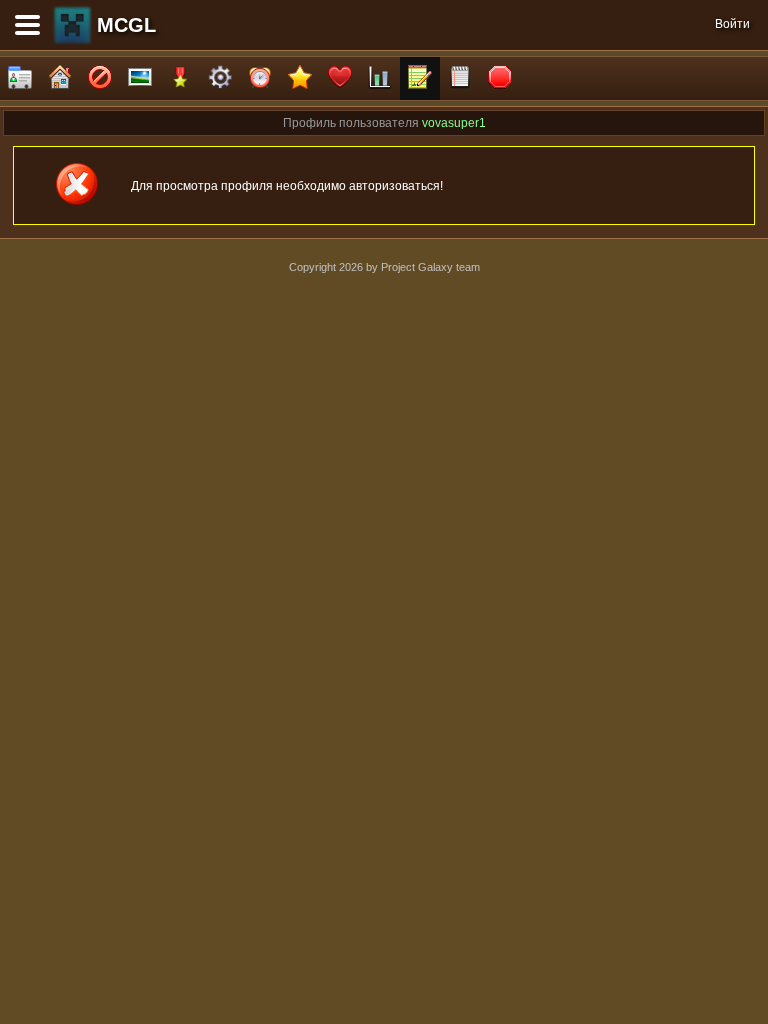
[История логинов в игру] (420, 78)
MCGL (126, 25)
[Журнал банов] (100, 78)
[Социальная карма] (380, 78)
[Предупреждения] (500, 78)
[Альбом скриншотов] (140, 78)
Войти (732, 24)
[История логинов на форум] (460, 78)
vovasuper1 (454, 123)
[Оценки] (300, 78)
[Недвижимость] (60, 78)
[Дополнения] (220, 78)
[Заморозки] (260, 78)
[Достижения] (180, 78)
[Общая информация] (20, 78)
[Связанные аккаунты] (340, 78)
